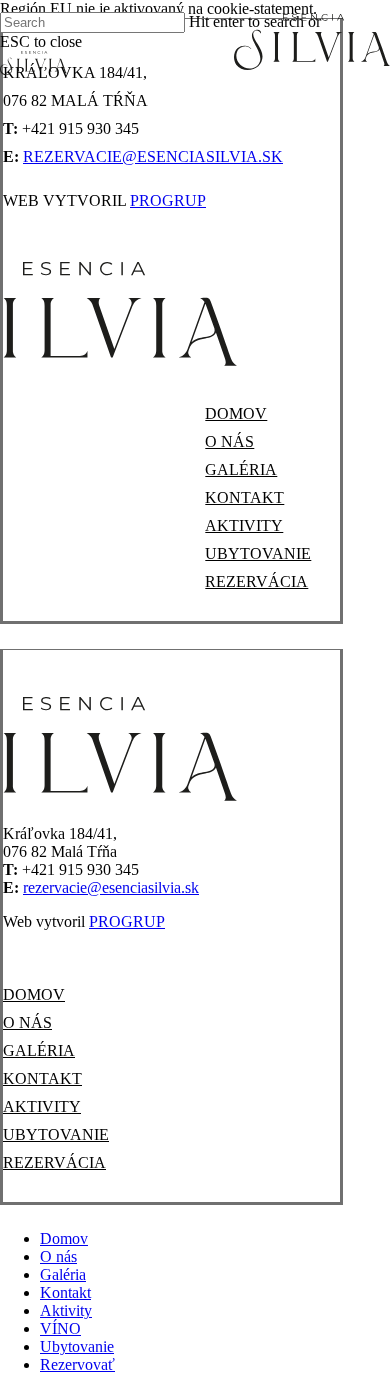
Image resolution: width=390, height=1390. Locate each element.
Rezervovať (77, 1364)
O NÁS (229, 441)
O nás (58, 1256)
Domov (64, 1238)
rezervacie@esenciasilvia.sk (153, 156)
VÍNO (60, 1328)
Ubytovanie (77, 1346)
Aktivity (66, 1310)
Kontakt (65, 1292)
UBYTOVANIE (258, 553)
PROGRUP (168, 200)
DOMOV (236, 413)
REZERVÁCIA (256, 581)
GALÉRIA (241, 469)
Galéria (63, 1274)
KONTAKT (244, 497)
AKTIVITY (244, 525)
